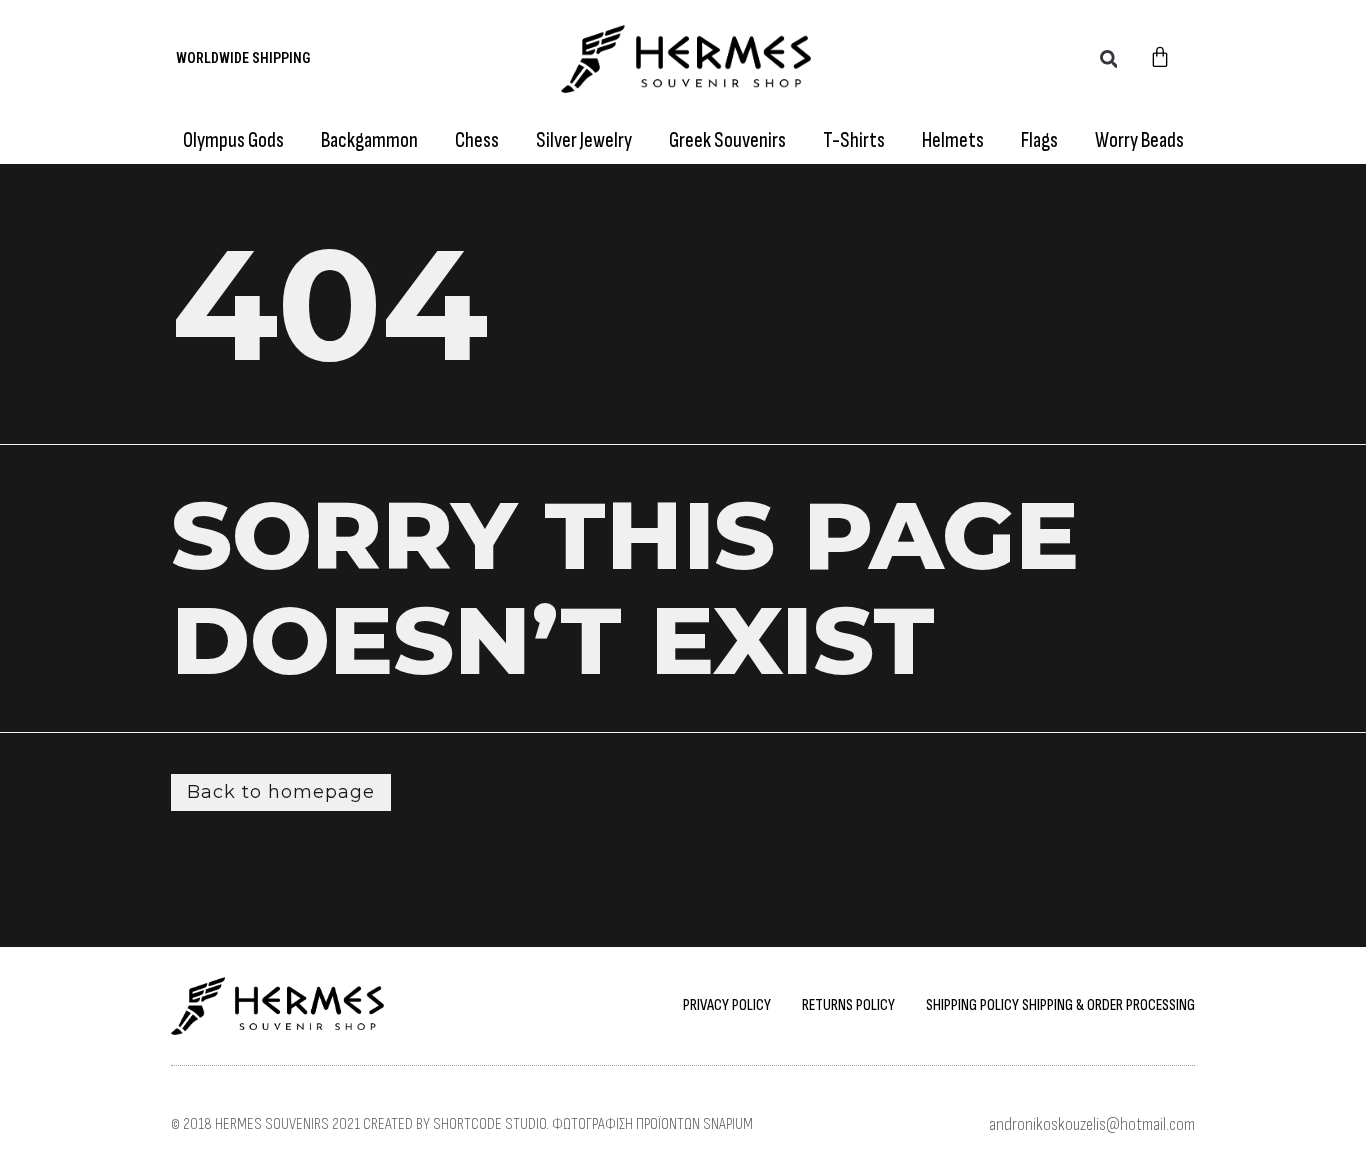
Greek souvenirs (727, 140)
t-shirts (854, 140)
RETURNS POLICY (848, 1005)
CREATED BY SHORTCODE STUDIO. (456, 1124)
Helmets (953, 140)
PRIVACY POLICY (727, 1005)
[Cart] (1160, 58)
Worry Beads (1139, 140)
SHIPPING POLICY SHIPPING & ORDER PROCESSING (1060, 1005)
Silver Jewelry (584, 140)
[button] (1108, 58)
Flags (1039, 140)
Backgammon (369, 140)
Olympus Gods (233, 140)
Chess (477, 140)
